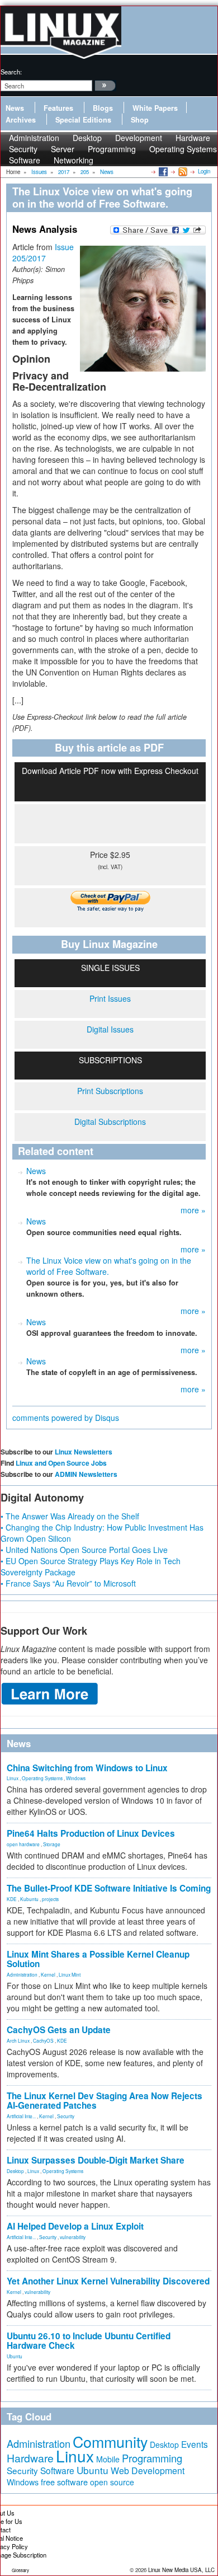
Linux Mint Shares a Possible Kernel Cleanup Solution (98, 1959)
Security (66, 2116)
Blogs (103, 108)
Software (25, 160)
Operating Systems (183, 149)
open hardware (23, 1844)
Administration (22, 1974)
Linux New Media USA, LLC (181, 2570)
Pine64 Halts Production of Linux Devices (91, 1833)
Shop (140, 120)
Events (195, 2444)
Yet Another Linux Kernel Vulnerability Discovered (108, 2281)
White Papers (155, 108)
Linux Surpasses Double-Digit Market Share (96, 2160)
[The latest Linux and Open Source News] (182, 171)
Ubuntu (15, 2356)
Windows (76, 1778)
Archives (21, 120)
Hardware (30, 2458)
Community (110, 2441)
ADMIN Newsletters (86, 1474)
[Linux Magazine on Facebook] (162, 171)
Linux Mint (70, 1974)
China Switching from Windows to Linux (87, 1768)
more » (193, 1210)
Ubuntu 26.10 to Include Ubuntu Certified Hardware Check (89, 2341)
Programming (112, 149)
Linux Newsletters (84, 1452)
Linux (13, 1778)
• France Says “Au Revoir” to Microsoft (68, 1583)
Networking (74, 160)
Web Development (148, 2471)
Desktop (15, 2171)
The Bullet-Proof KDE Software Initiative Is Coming (109, 1888)
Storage (52, 1844)
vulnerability (73, 2237)
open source (112, 2482)
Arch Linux (18, 2040)
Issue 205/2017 (43, 252)
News (15, 108)
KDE (12, 1899)
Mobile (108, 2459)
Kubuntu (29, 1899)
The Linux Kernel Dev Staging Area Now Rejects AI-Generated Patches (105, 2101)
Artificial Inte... (21, 2116)
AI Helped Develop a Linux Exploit (75, 2226)
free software (64, 2482)
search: (11, 72)
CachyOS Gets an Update (59, 2030)
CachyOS (43, 2040)
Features (58, 108)
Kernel (48, 1974)
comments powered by (66, 1418)
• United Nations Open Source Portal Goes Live (84, 1550)
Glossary (20, 2570)
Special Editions (83, 120)
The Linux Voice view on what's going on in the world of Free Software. (109, 1266)
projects (50, 1899)
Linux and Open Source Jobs (61, 1463)
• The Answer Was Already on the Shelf (70, 1516)
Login (204, 171)
